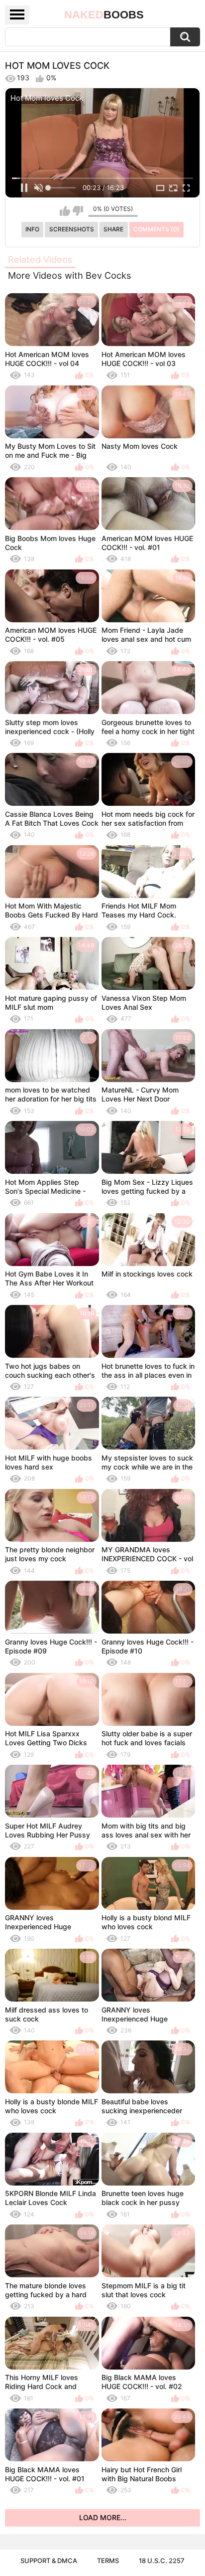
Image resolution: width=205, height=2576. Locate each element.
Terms (108, 2561)
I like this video (65, 211)
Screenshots (72, 229)
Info (32, 229)
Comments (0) (156, 229)
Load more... (103, 2517)
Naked (104, 15)
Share (113, 229)
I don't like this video (78, 211)
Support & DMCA (49, 2561)
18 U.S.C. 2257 (162, 2561)
